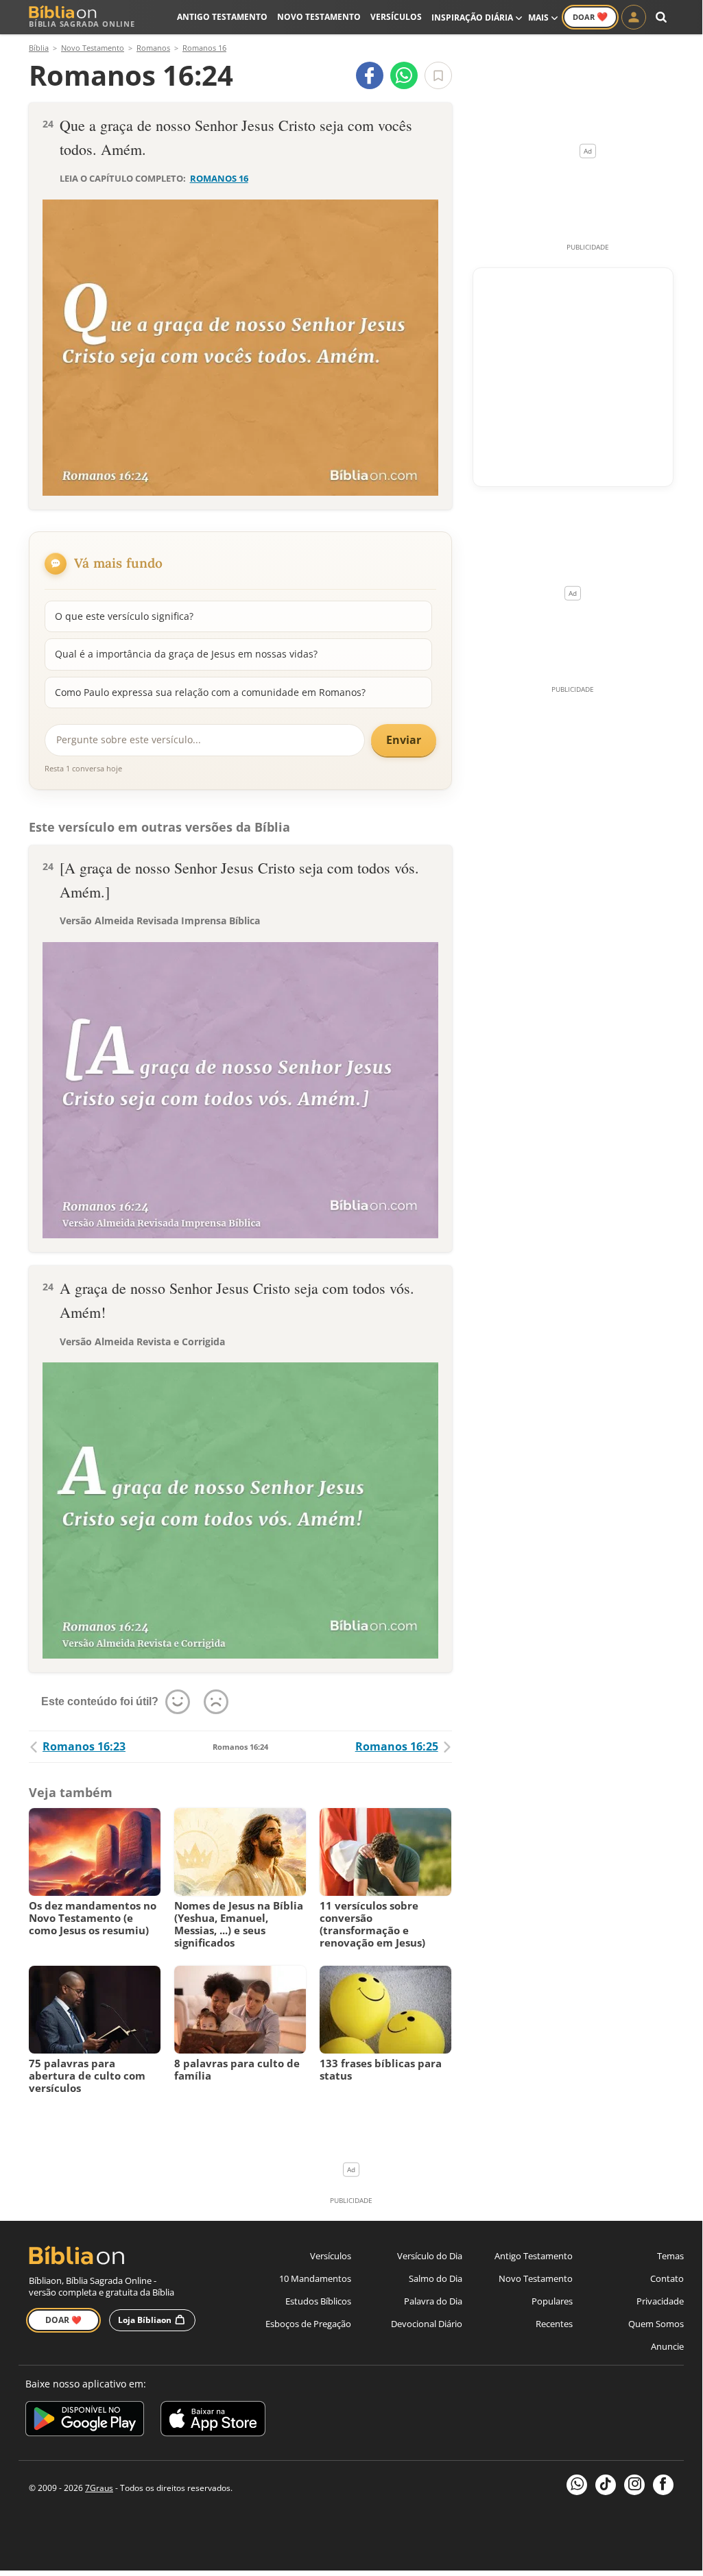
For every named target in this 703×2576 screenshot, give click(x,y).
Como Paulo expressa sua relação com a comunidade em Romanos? (210, 692)
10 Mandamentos (315, 2278)
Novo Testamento (319, 17)
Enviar (404, 740)
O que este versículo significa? (124, 616)
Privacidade (660, 2301)
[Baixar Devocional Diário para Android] (85, 2421)
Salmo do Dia (436, 2278)
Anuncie (667, 2346)
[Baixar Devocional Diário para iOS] (213, 2421)
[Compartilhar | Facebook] (370, 75)
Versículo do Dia (430, 2256)
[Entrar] (634, 17)
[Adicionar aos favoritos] (438, 75)
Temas (670, 2256)
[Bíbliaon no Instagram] (634, 2485)
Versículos (396, 17)
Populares (552, 2301)
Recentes (554, 2324)
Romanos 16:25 (397, 1746)
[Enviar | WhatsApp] (404, 75)
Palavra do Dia (433, 2301)
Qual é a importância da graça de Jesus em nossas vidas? (186, 654)
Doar (590, 16)
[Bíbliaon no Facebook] (663, 2485)
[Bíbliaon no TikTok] (606, 2485)
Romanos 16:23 (84, 1746)
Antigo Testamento (222, 17)
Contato (667, 2278)
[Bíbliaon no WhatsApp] (577, 2485)
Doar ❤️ (63, 2320)
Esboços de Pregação (308, 2324)
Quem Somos (656, 2324)
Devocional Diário (427, 2324)
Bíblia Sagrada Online (82, 24)
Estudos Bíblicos (318, 2301)
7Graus (99, 2488)
